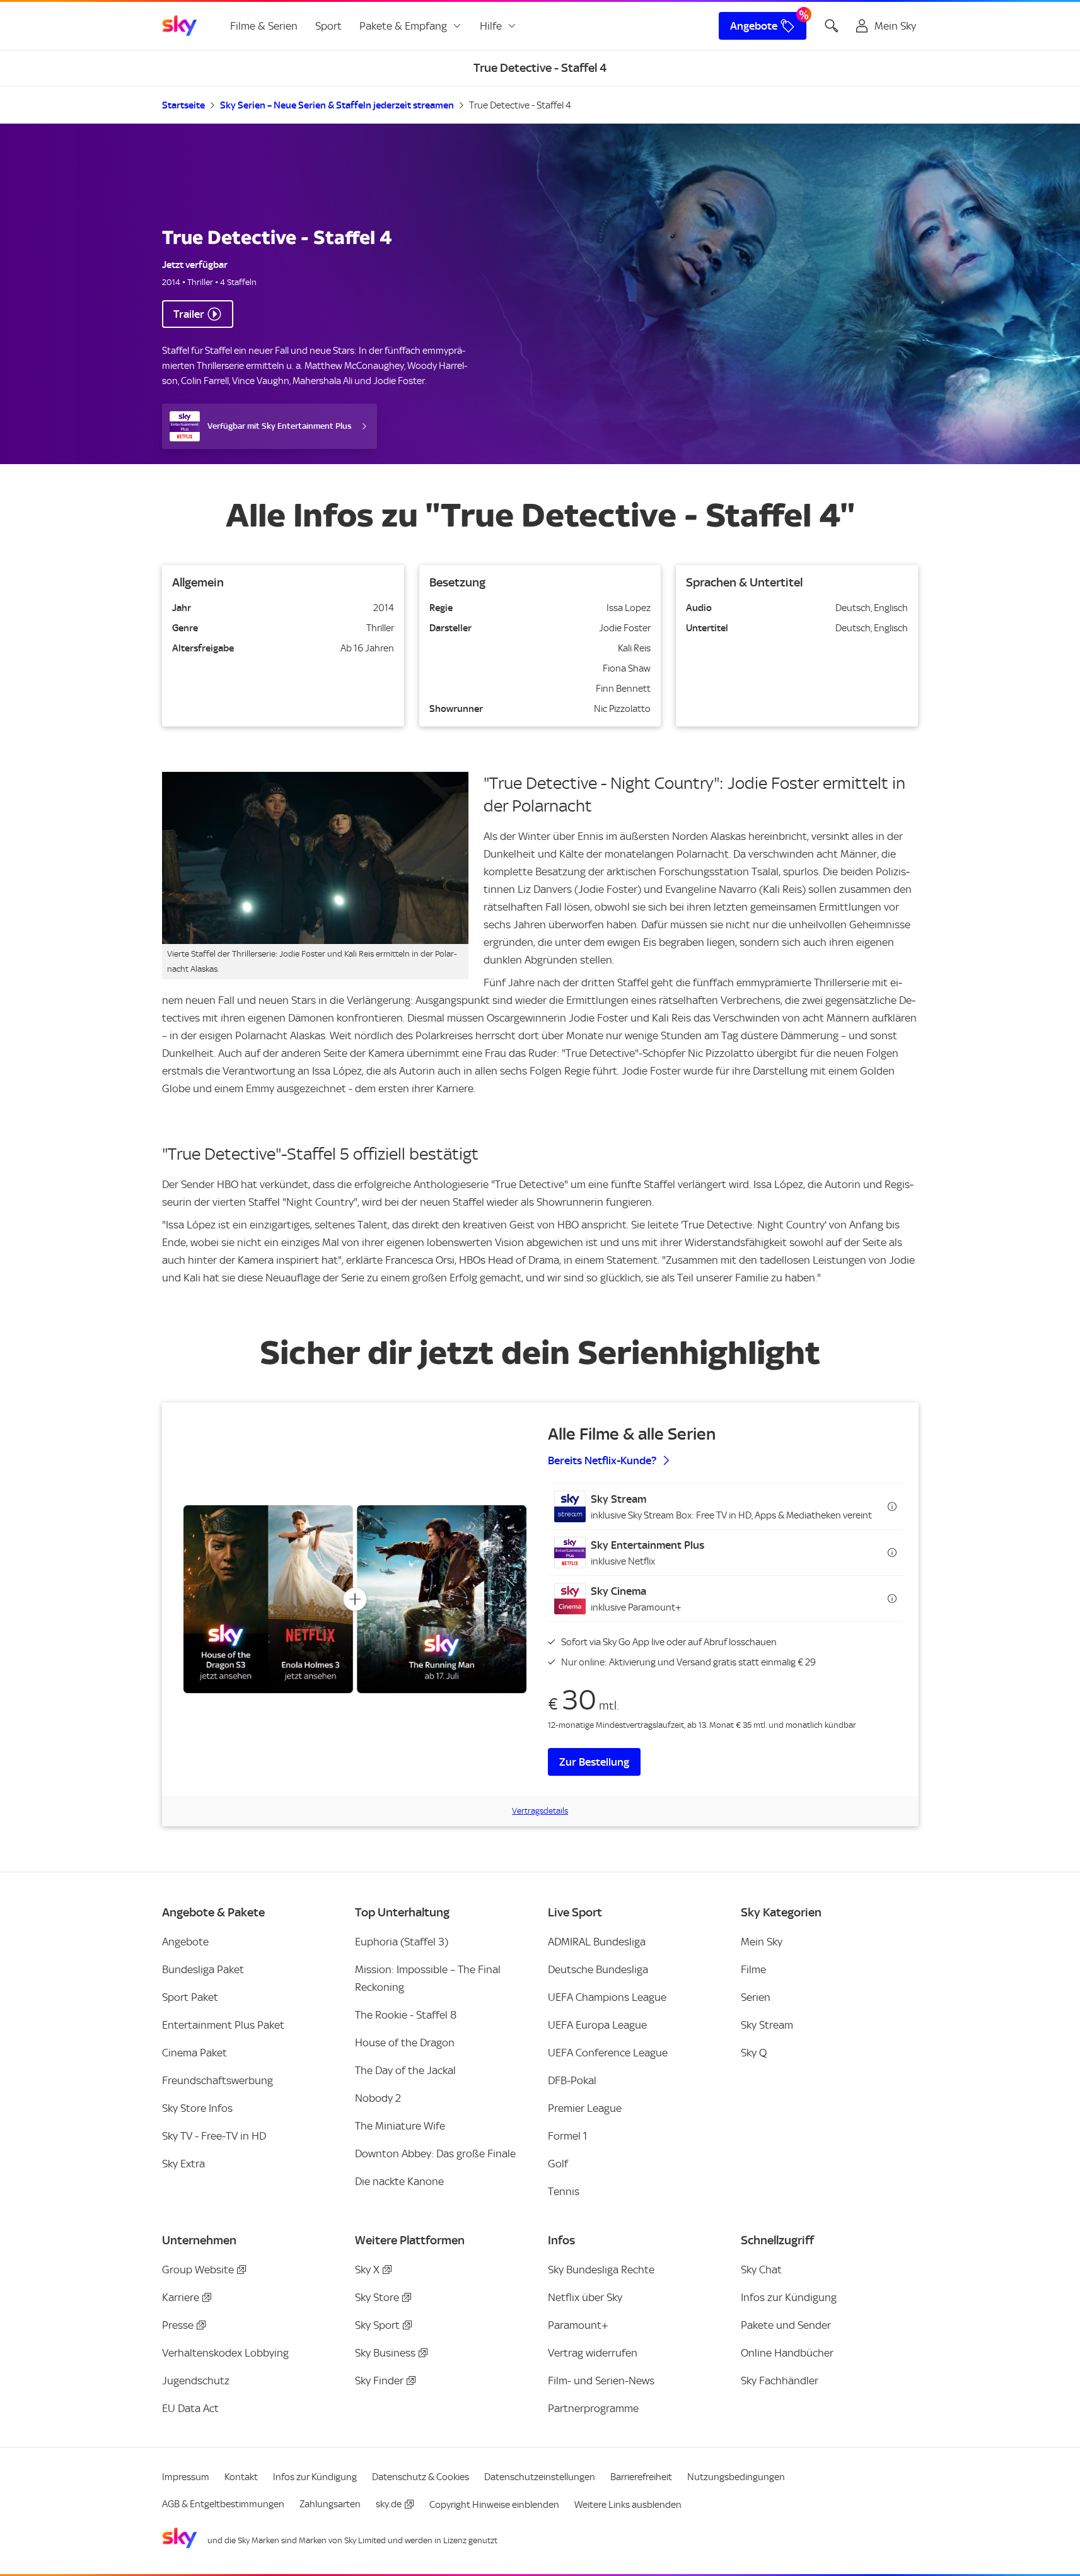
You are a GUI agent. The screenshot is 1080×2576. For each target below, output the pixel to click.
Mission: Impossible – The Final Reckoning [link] (428, 1978)
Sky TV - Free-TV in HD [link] (214, 2136)
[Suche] (832, 26)
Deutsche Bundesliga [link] (598, 1969)
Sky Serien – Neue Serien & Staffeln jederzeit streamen (337, 105)
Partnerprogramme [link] (593, 2408)
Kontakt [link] (241, 2477)
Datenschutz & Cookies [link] (421, 2477)
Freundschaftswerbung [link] (218, 2080)
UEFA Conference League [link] (608, 2053)
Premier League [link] (585, 2108)
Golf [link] (558, 2164)
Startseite (183, 105)
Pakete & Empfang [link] (403, 26)
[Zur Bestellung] (355, 1599)
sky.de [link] (389, 2504)
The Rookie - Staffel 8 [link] (406, 2015)
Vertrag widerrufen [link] (593, 2353)
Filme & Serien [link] (264, 26)
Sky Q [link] (754, 2053)
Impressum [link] (186, 2477)
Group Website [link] (198, 2270)
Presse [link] (178, 2325)
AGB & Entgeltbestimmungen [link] (223, 2504)
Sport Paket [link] (190, 1997)
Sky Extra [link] (183, 2164)
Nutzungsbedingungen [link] (736, 2477)
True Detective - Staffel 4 (520, 105)
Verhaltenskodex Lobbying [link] (225, 2353)
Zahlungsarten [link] (330, 2504)
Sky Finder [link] (379, 2381)
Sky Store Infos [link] (197, 2108)
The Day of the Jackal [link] (405, 2070)
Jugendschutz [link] (196, 2381)
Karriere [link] (181, 2297)
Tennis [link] (564, 2191)
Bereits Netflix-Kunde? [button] (602, 1460)
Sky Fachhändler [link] (780, 2381)
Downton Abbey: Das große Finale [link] (435, 2153)
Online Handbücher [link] (787, 2353)
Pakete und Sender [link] (786, 2325)
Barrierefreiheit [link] (641, 2477)
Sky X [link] (367, 2270)
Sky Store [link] (377, 2297)
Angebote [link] (754, 26)
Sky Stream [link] (767, 2025)
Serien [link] (756, 1997)
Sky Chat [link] (761, 2270)
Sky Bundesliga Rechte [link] (601, 2270)
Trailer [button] (189, 314)
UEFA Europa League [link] (597, 2025)
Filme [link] (753, 1969)
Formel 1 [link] (567, 2136)
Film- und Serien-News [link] (601, 2381)
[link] (180, 26)
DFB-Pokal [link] (572, 2080)
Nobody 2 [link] (378, 2098)
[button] (726, 1507)
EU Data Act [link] (190, 2408)
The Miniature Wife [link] (400, 2126)
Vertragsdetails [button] (540, 1811)
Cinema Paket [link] (195, 2053)
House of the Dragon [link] (405, 2043)
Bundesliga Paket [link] (203, 1969)
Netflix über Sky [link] (585, 2297)
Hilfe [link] (491, 26)
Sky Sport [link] (377, 2325)
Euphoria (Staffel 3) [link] (402, 1942)
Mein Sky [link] (762, 1942)
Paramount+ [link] (578, 2325)
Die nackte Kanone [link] (399, 2181)
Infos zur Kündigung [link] (789, 2297)
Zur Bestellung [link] (594, 1762)
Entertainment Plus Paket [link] (223, 2025)
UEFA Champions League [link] (607, 1997)
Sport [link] (328, 26)
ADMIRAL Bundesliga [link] (597, 1942)
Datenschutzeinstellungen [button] (540, 2477)
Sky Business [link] (385, 2353)
